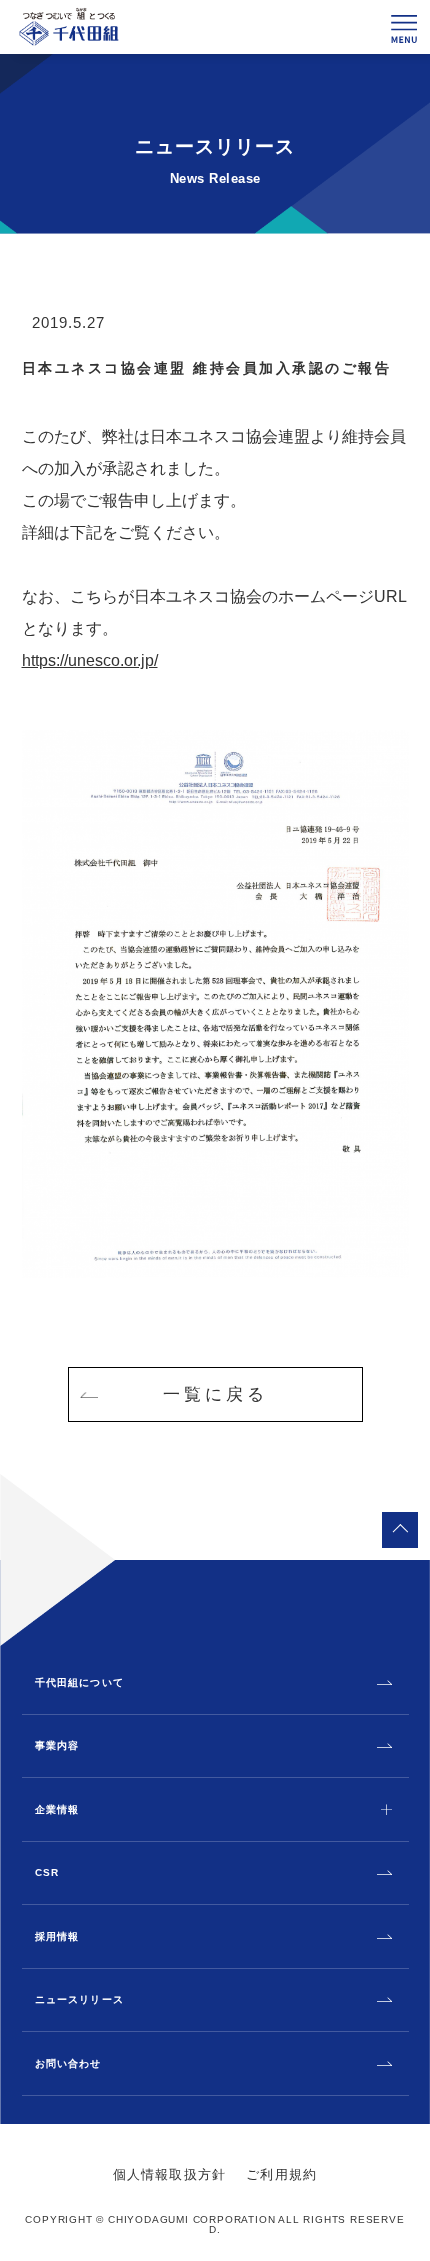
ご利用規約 (281, 2174)
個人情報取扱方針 (170, 2174)
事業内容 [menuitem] (57, 1746)
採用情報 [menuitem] (57, 1937)
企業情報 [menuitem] (57, 1810)
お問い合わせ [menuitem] (68, 2064)
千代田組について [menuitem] (79, 1683)
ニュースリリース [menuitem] (79, 2000)
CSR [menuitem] (47, 1873)
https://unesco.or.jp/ (90, 660)
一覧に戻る (215, 1394)
